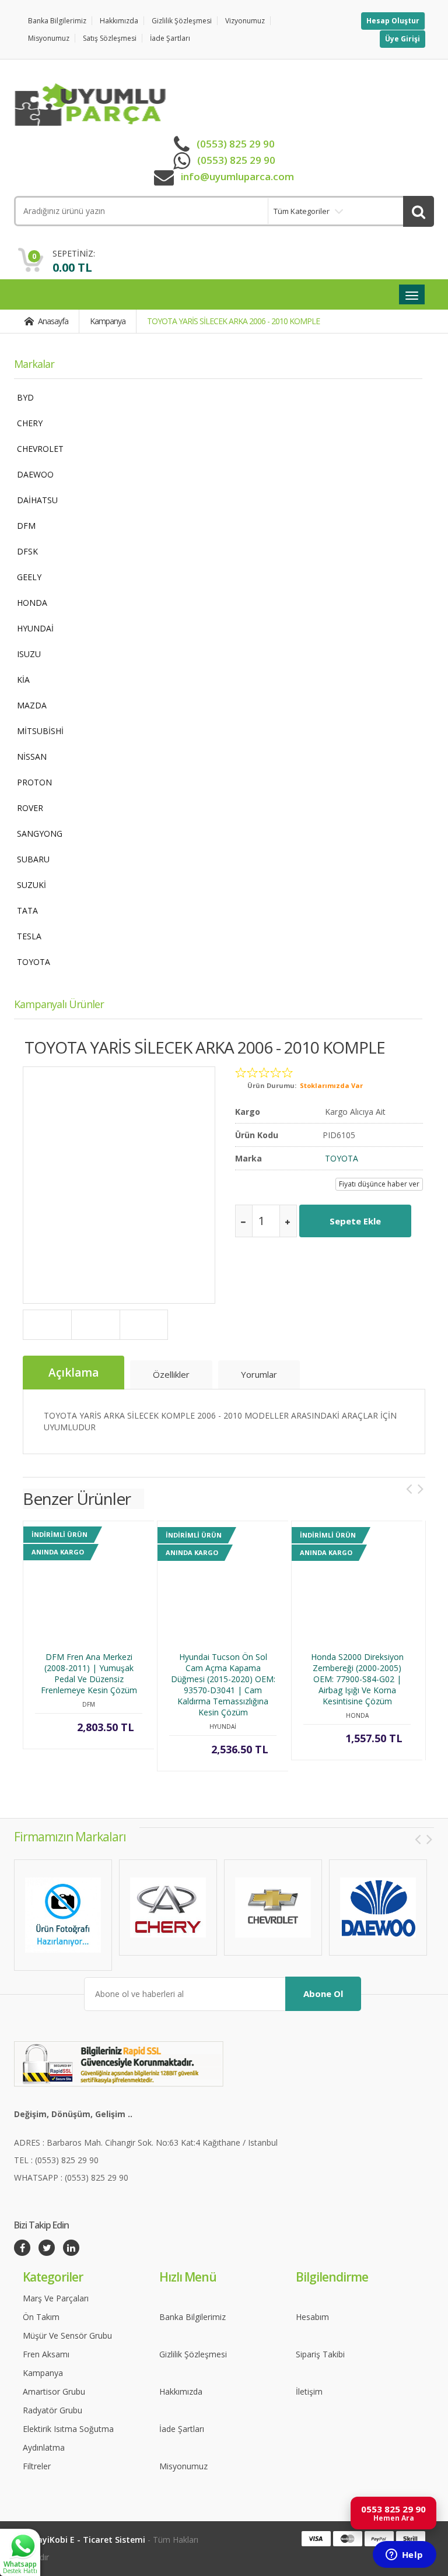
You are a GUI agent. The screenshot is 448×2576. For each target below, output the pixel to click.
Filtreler (37, 2466)
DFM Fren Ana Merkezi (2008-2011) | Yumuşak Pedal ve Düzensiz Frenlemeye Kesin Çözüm (89, 1673)
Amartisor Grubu (54, 2391)
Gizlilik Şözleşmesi (182, 21)
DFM (26, 526)
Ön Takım (41, 2317)
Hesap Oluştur (393, 21)
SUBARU (33, 859)
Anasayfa (52, 321)
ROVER (30, 808)
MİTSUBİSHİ (40, 731)
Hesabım (312, 2317)
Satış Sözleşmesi (110, 38)
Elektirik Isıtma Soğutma (68, 2429)
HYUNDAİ (35, 628)
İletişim (309, 2391)
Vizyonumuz (245, 21)
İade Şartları (170, 38)
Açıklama (73, 1373)
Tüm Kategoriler (302, 211)
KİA (23, 680)
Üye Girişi (402, 39)
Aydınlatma (44, 2447)
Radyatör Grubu (52, 2410)
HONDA (32, 603)
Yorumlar (259, 1374)
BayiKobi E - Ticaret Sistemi (89, 2540)
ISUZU (29, 654)
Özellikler (171, 1374)
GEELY (29, 577)
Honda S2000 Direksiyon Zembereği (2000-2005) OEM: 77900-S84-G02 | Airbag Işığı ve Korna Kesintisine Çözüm (357, 1679)
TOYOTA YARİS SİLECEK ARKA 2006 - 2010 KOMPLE (233, 321)
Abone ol (323, 1994)
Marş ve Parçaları (56, 2298)
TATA (27, 910)
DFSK (27, 551)
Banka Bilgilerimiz (57, 21)
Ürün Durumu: (272, 1085)
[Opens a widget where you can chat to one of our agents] (404, 2556)
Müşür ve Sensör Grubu (67, 2335)
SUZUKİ (32, 885)
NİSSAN (32, 757)
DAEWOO (35, 474)
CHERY (30, 423)
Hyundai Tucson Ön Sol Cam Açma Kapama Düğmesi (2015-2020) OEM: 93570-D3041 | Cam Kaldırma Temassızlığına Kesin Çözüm (223, 1684)
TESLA (29, 936)
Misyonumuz (49, 38)
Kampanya (108, 321)
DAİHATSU (37, 500)
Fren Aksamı (46, 2354)
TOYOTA (34, 962)
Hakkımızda (119, 21)
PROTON (34, 782)
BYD (25, 397)
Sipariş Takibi (320, 2354)
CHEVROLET (40, 449)
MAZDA (32, 705)
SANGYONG (40, 833)
